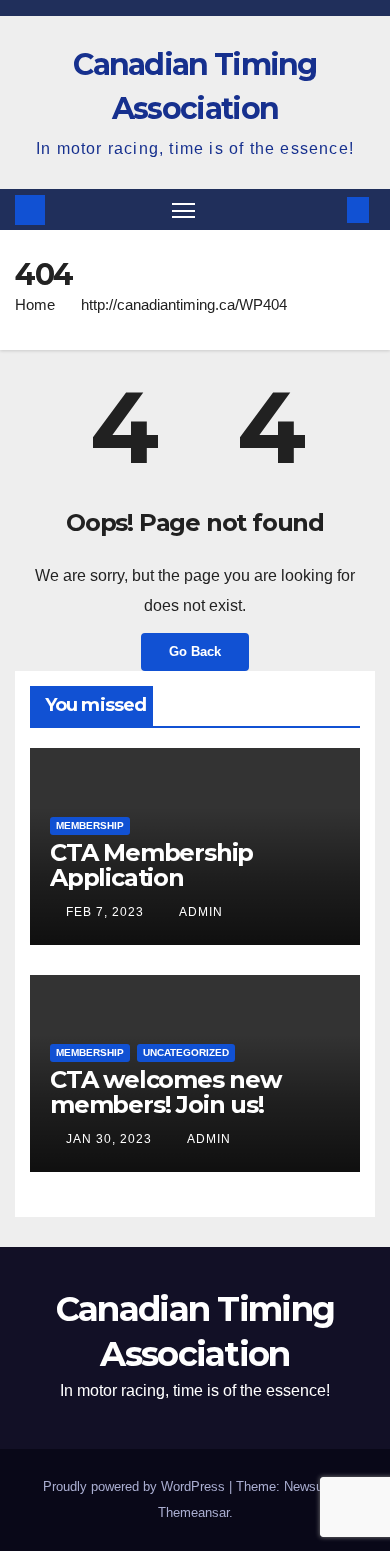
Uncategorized (186, 1052)
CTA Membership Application (151, 865)
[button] (328, 209)
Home (35, 304)
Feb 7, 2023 (105, 912)
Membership (90, 825)
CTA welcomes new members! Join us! (165, 1092)
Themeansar (193, 1512)
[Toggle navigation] (184, 210)
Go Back (195, 651)
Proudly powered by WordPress (136, 1486)
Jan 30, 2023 (109, 1139)
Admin (199, 912)
